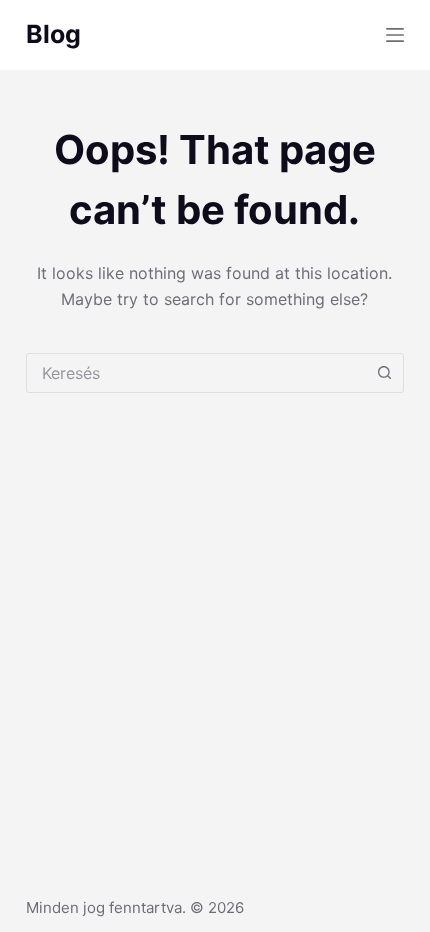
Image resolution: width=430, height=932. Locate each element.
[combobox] (196, 373)
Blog (53, 34)
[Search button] (384, 373)
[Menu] (395, 35)
